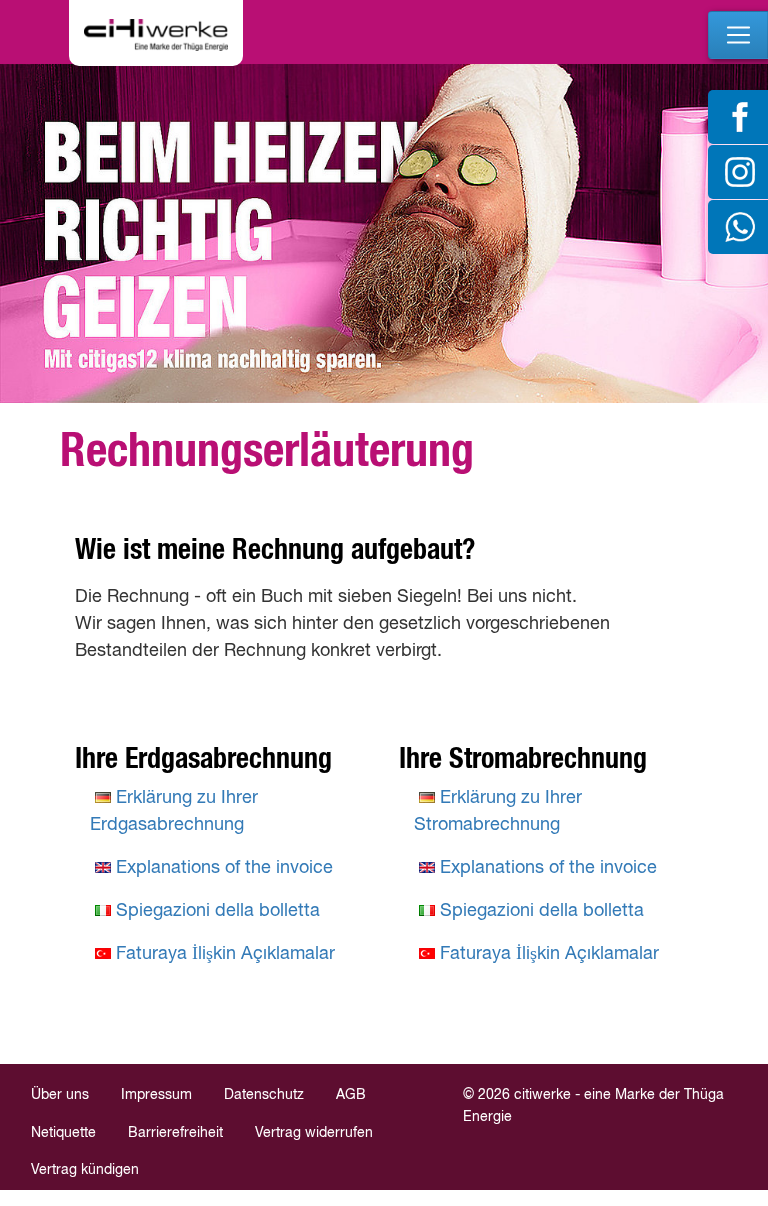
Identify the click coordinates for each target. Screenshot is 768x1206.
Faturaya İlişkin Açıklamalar (225, 954)
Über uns (60, 1095)
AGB (351, 1095)
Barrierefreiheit (175, 1133)
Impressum (156, 1095)
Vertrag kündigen (85, 1170)
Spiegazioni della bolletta (218, 911)
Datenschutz (264, 1095)
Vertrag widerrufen (314, 1133)
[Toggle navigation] (738, 35)
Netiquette (63, 1133)
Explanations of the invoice (224, 868)
